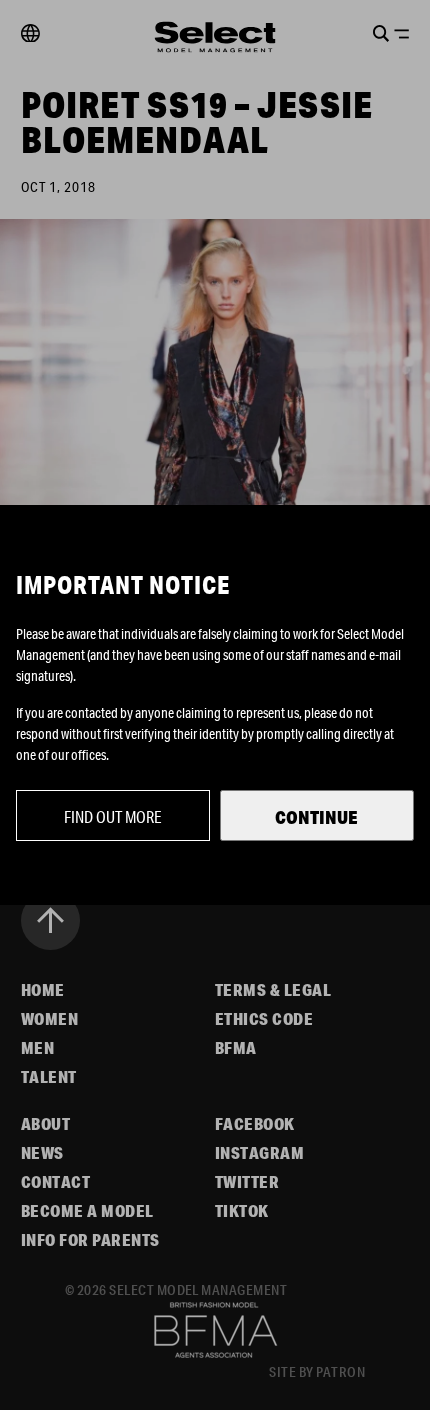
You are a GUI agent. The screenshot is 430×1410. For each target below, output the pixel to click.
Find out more (113, 816)
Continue (316, 817)
